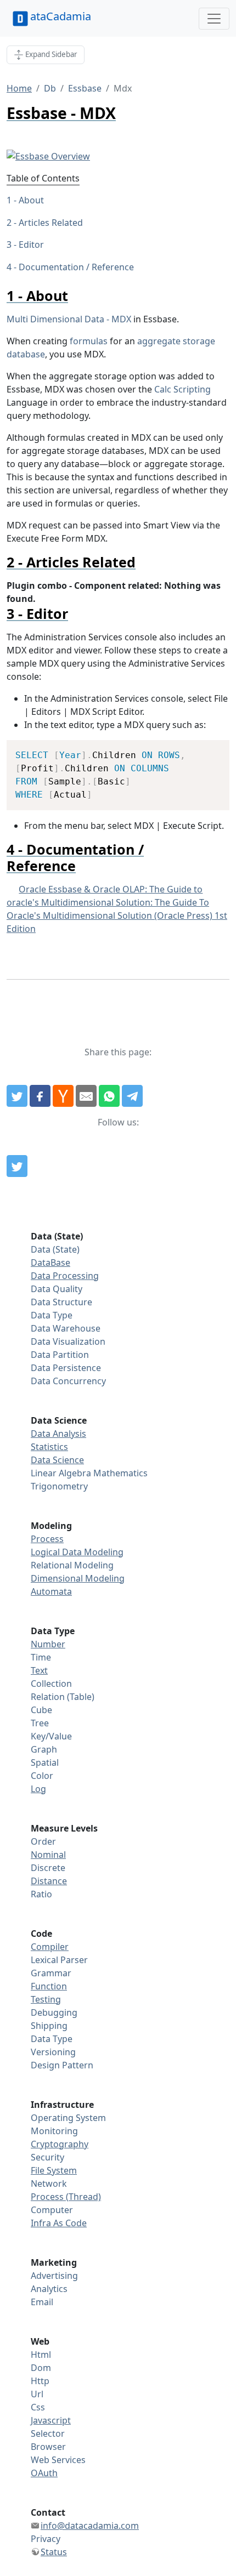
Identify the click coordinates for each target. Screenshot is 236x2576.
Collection (51, 1684)
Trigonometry (59, 1486)
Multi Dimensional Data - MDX (69, 319)
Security (47, 2157)
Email (42, 2302)
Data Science (57, 1460)
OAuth (44, 2473)
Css (38, 2407)
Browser (48, 2447)
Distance (49, 1881)
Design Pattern (62, 2065)
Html (41, 2355)
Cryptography (60, 2144)
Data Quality (57, 1289)
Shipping (49, 2026)
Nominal (48, 1855)
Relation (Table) (63, 1697)
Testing (46, 1999)
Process (47, 1539)
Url (37, 2394)
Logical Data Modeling (77, 1552)
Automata (51, 1591)
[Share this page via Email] (86, 1096)
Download (207, 750)
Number (48, 1644)
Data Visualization (68, 1341)
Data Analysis (58, 1434)
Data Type (52, 1315)
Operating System (68, 2118)
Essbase (85, 88)
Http (40, 2381)
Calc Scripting (182, 389)
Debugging (54, 2012)
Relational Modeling (72, 1565)
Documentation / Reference (76, 267)
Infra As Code (59, 2223)
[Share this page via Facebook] (40, 1096)
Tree (40, 1723)
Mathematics (120, 1473)
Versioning (53, 2052)
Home (19, 88)
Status (54, 2552)
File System (54, 2170)
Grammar (51, 1973)
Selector (48, 2433)
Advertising (54, 2276)
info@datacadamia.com (90, 2526)
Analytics (49, 2289)
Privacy (46, 2539)
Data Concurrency (68, 1381)
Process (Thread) (66, 2197)
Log (38, 1789)
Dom (41, 2368)
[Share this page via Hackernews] (63, 1096)
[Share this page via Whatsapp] (109, 1096)
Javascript (51, 2420)
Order (43, 1841)
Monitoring (54, 2131)
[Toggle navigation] (214, 19)
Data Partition (60, 1355)
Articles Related (51, 223)
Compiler (50, 1947)
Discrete (48, 1868)
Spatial (45, 1762)
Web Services (58, 2460)
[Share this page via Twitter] (17, 1096)
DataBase (50, 1263)
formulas (89, 341)
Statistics (49, 1447)
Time (41, 1657)
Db (50, 88)
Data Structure (61, 1302)
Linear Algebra (61, 1473)
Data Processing (65, 1276)
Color (42, 1776)
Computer (52, 2210)
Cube (41, 1710)
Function (49, 1986)
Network (49, 2183)
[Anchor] (75, 295)
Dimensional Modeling (78, 1578)
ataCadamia (61, 16)
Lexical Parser (59, 1960)
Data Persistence (66, 1368)
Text (39, 1670)
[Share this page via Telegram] (132, 1096)
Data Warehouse (66, 1328)
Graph (44, 1749)
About (31, 200)
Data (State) (55, 1249)
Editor (31, 244)
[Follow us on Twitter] (17, 1166)
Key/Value (51, 1736)
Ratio (41, 1894)
